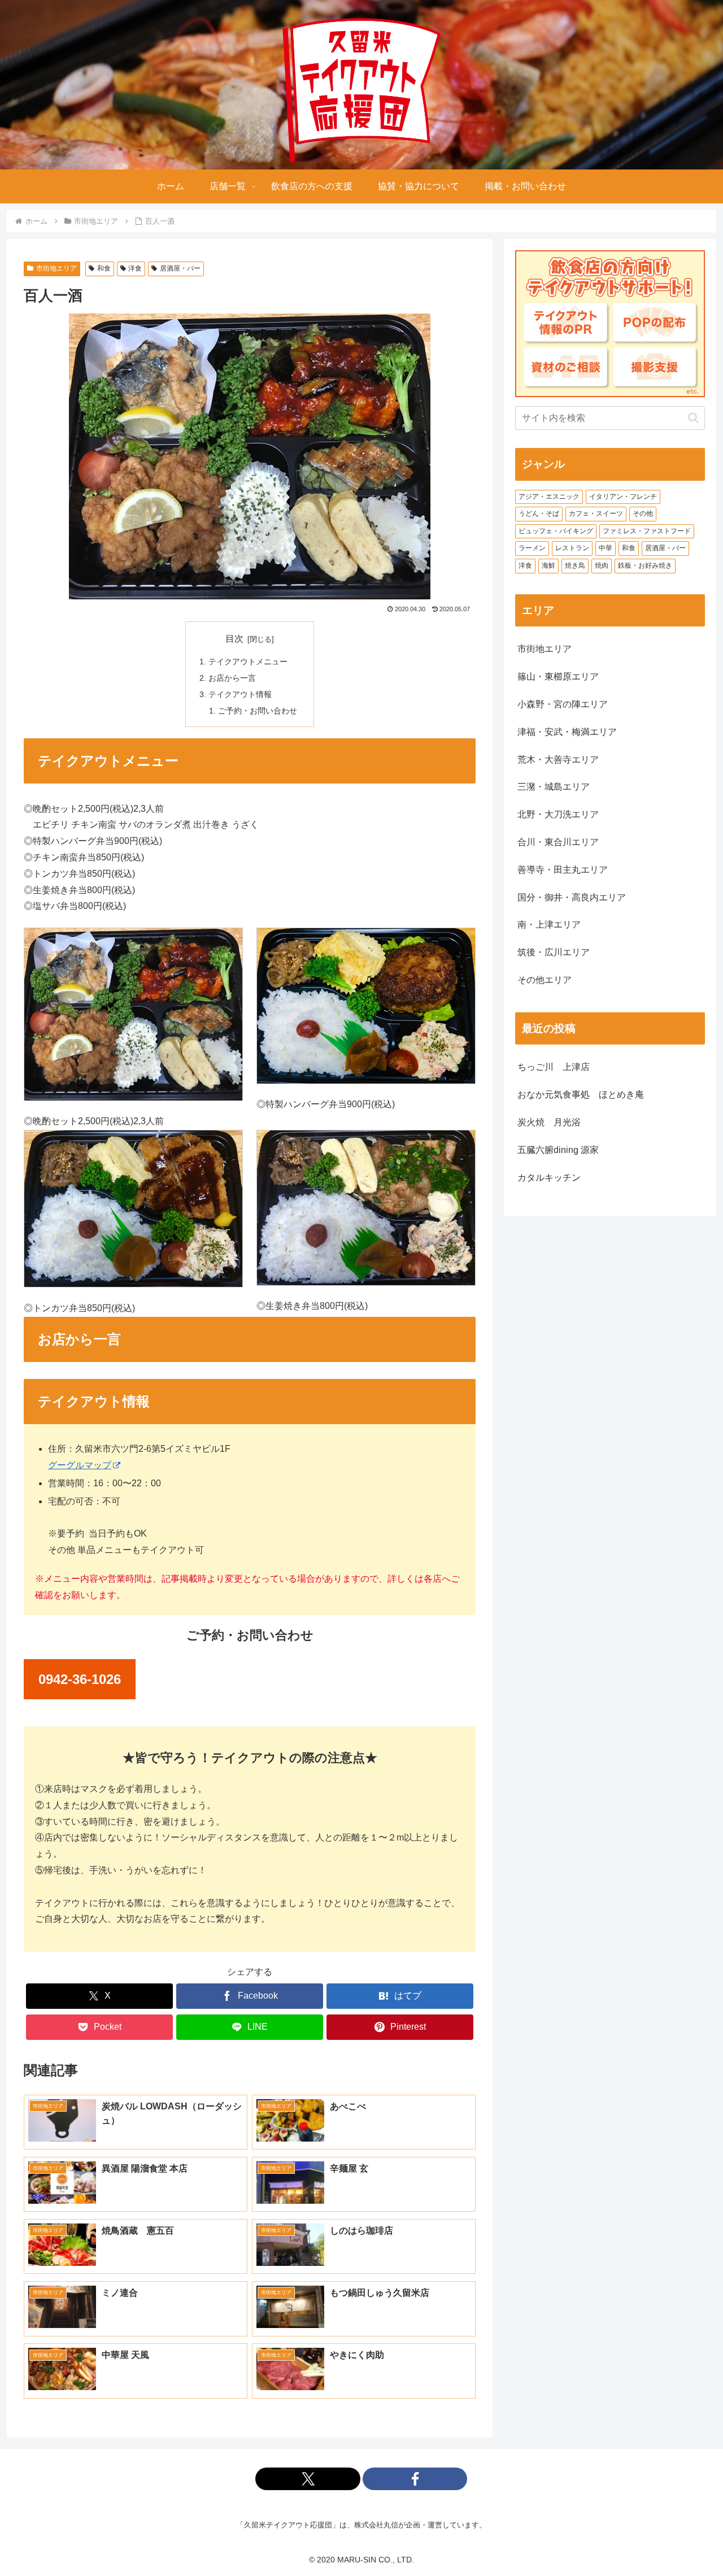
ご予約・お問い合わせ (258, 711)
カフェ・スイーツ (596, 514)
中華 (606, 548)
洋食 (135, 268)
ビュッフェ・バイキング (556, 531)
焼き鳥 (575, 565)
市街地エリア (56, 268)
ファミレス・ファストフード (647, 531)
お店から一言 (232, 678)
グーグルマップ (80, 1465)
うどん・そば (539, 514)
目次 (234, 639)
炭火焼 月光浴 (549, 1122)
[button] (693, 418)
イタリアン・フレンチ (623, 497)
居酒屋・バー (180, 268)
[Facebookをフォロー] (415, 2479)
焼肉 (602, 565)
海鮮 (548, 565)
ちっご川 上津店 (554, 1067)
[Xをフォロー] (308, 2479)
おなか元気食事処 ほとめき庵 (581, 1095)
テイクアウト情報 (240, 694)
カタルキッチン (549, 1178)
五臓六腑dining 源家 (558, 1150)
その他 (643, 514)
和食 (104, 268)
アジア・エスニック (549, 497)
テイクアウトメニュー (248, 662)
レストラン (572, 548)
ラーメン (532, 548)
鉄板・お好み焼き (645, 565)
